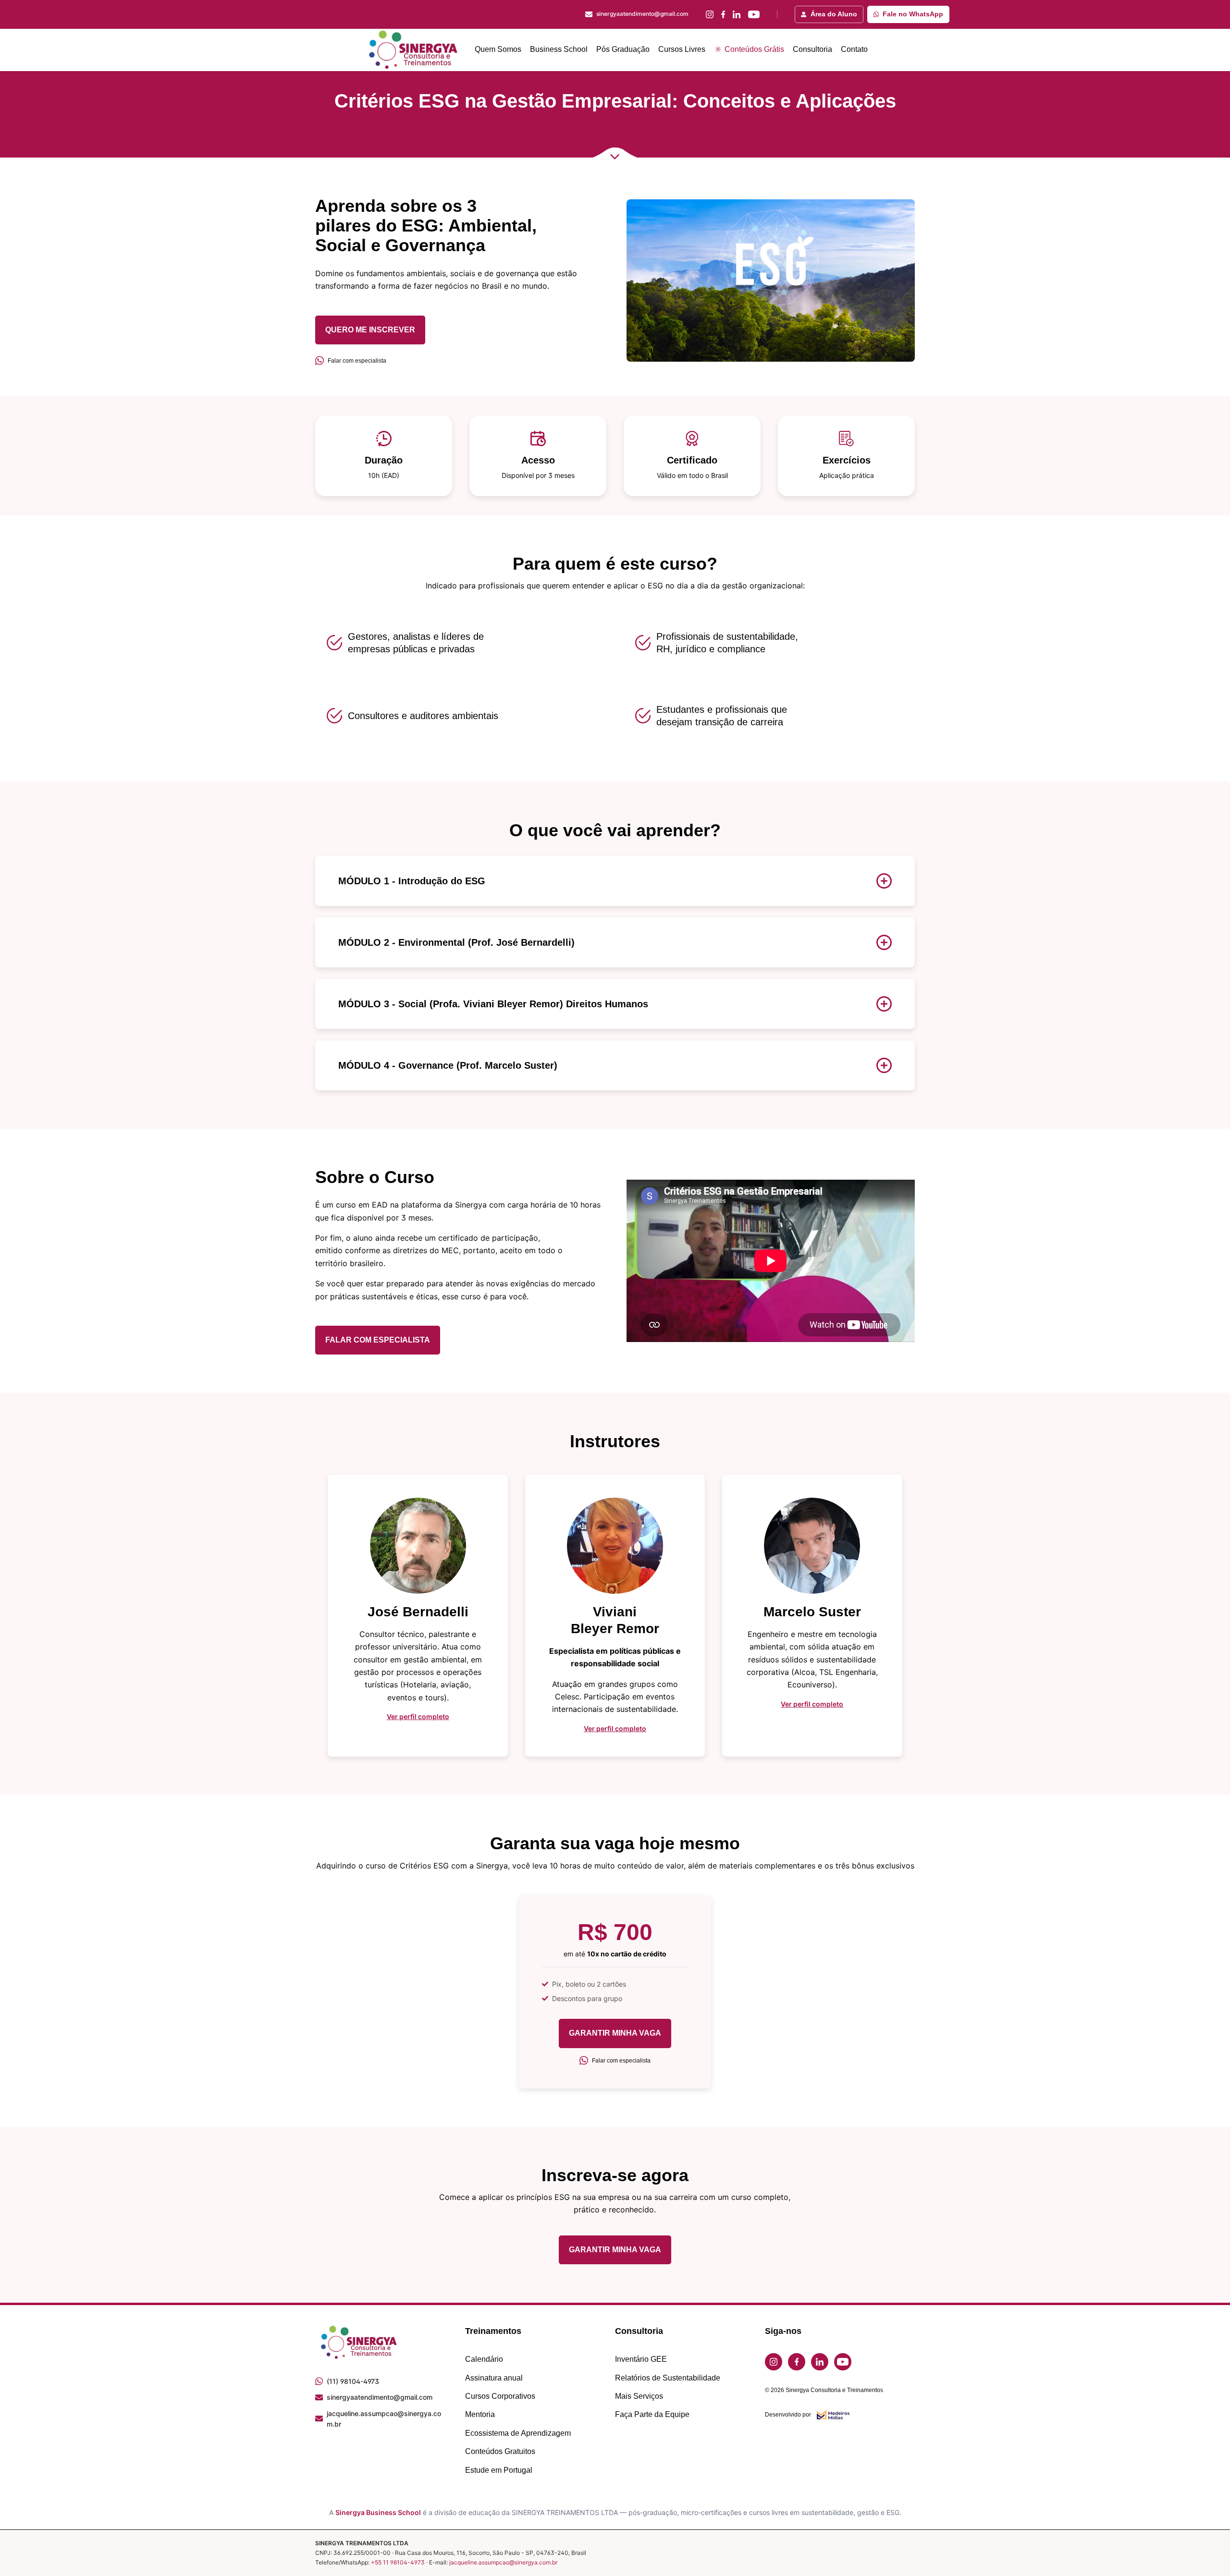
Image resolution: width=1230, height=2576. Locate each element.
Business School (559, 49)
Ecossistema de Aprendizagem (518, 2433)
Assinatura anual (494, 2378)
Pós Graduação (623, 49)
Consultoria (812, 49)
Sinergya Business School (378, 2512)
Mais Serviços (639, 2396)
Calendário (484, 2359)
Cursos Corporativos (500, 2396)
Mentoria (480, 2414)
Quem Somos (498, 49)
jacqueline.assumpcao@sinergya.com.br (503, 2562)
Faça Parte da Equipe (652, 2414)
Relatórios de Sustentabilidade (668, 2378)
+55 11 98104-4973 (398, 2562)
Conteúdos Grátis (754, 49)
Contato (854, 49)
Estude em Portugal (499, 2470)
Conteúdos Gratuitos (500, 2451)
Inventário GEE (641, 2359)
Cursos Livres (682, 49)
